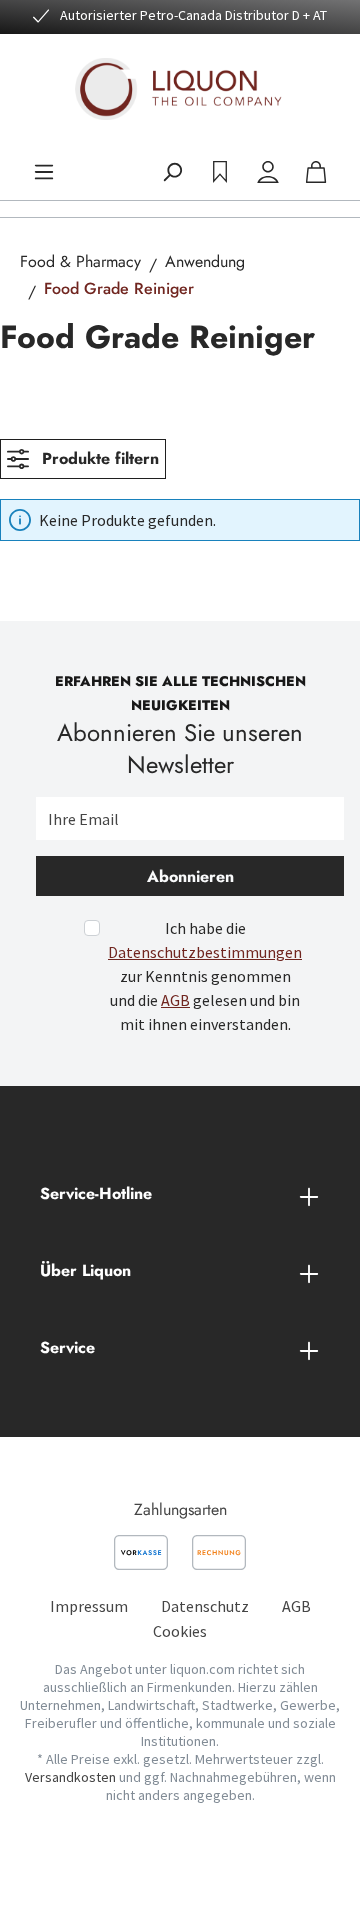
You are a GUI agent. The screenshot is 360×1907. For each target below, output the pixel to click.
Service (67, 1347)
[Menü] (44, 172)
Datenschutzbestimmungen (205, 952)
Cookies (180, 1631)
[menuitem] (89, 1606)
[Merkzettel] (220, 172)
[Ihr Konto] (268, 172)
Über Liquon (85, 1270)
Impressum (89, 1606)
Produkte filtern (98, 458)
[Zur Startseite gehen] (180, 89)
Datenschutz (205, 1606)
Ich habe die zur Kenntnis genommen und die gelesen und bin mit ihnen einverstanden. (205, 976)
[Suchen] (172, 172)
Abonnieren (190, 876)
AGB (175, 1000)
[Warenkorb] (316, 172)
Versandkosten (70, 1777)
